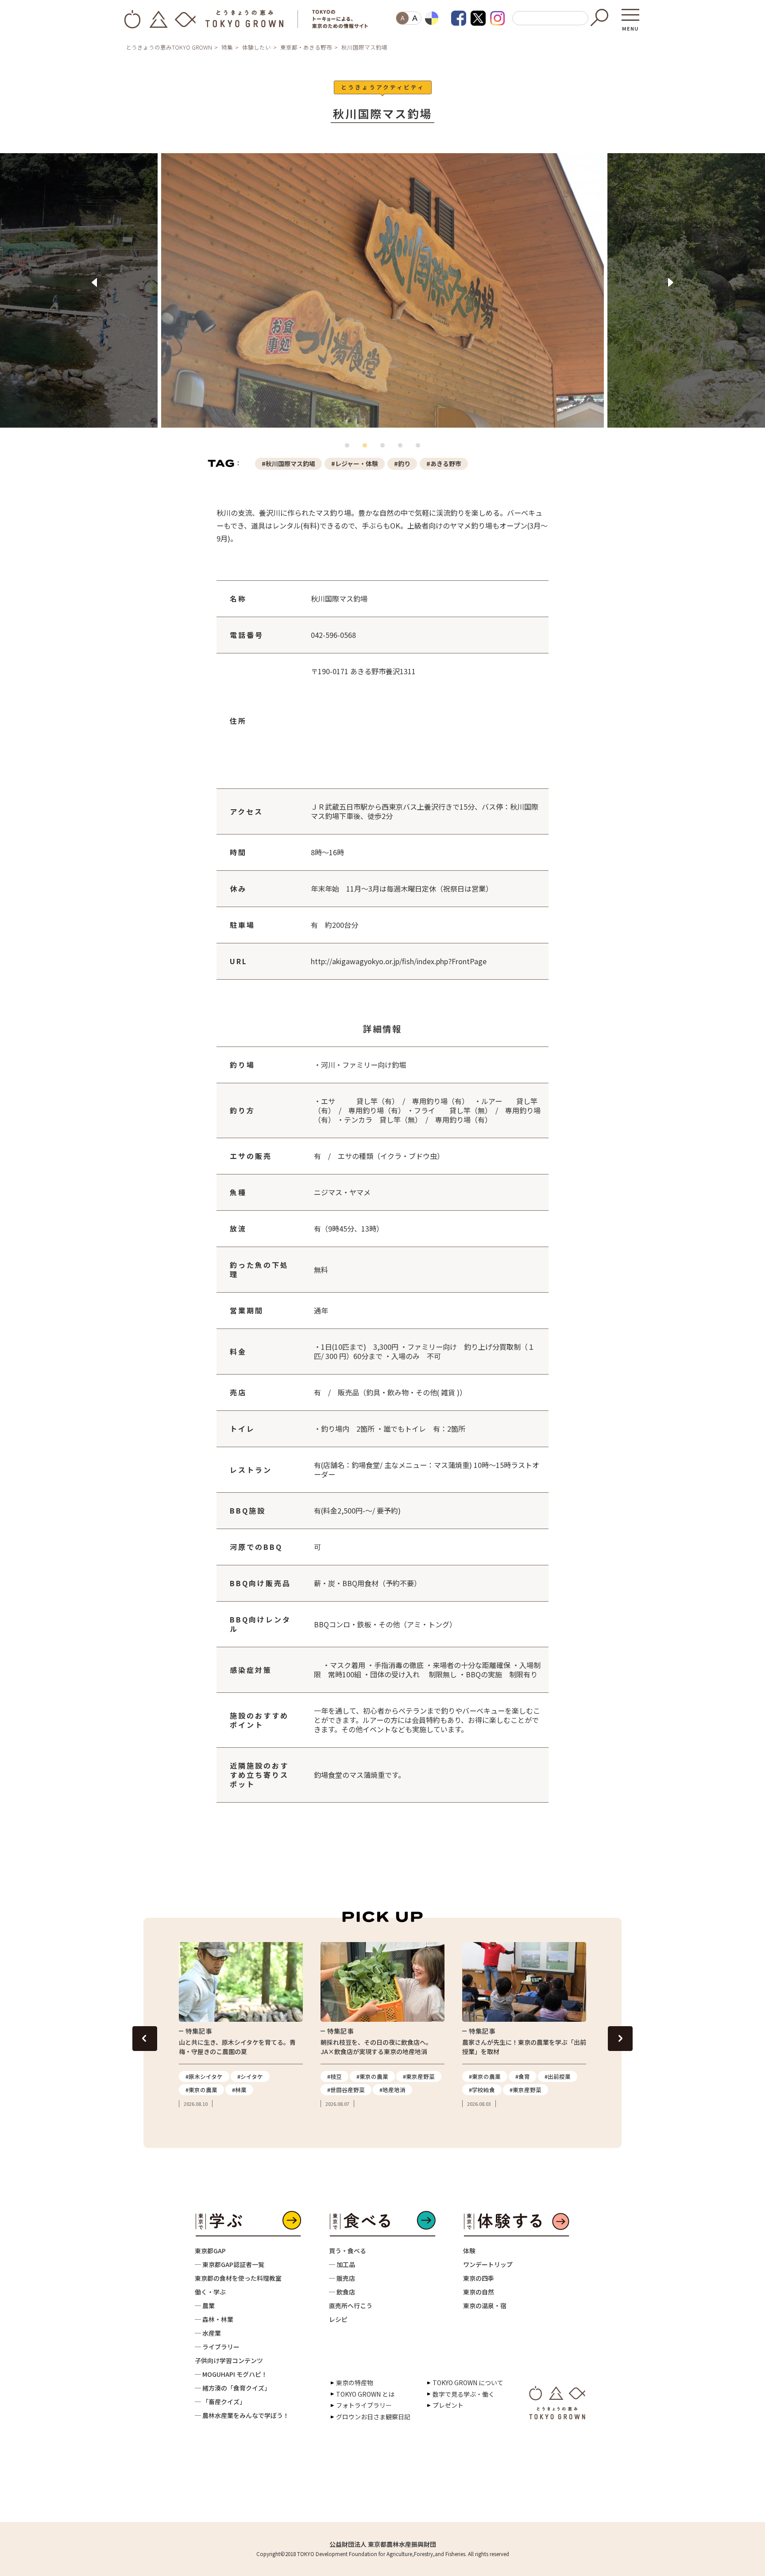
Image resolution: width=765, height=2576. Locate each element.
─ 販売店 (342, 2278)
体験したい (257, 47)
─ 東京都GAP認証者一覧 (230, 2264)
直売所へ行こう (351, 2306)
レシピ (338, 2319)
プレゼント (448, 2405)
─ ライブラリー (217, 2347)
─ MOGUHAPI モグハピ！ (231, 2374)
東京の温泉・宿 (485, 2306)
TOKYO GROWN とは (365, 2394)
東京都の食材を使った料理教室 (238, 2278)
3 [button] (385, 448)
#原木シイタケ (204, 2076)
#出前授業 (558, 2076)
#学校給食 (482, 2090)
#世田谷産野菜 (346, 2090)
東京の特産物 (355, 2383)
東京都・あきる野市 (306, 47)
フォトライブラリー (364, 2405)
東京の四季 (479, 2278)
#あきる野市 (444, 463)
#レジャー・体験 (355, 463)
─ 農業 (205, 2306)
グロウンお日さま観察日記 (373, 2417)
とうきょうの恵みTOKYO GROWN (169, 47)
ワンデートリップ (488, 2264)
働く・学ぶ (210, 2292)
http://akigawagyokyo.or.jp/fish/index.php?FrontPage (399, 961)
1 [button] (349, 448)
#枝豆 (334, 2076)
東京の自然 (479, 2292)
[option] (382, 296)
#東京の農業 (201, 2090)
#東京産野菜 (419, 2076)
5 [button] (420, 448)
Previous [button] (94, 282)
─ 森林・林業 (214, 2319)
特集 (227, 47)
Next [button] (671, 282)
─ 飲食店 (342, 2292)
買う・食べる (348, 2251)
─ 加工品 (342, 2264)
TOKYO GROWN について (468, 2383)
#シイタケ (250, 2076)
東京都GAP (210, 2251)
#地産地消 (392, 2090)
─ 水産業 (208, 2333)
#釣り (402, 463)
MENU (630, 26)
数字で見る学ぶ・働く (464, 2394)
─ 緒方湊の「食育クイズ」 (233, 2388)
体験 (469, 2251)
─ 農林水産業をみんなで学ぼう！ (242, 2415)
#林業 (239, 2090)
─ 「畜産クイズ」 (220, 2402)
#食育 (523, 2076)
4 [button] (402, 448)
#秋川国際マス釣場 (288, 463)
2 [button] (367, 448)
